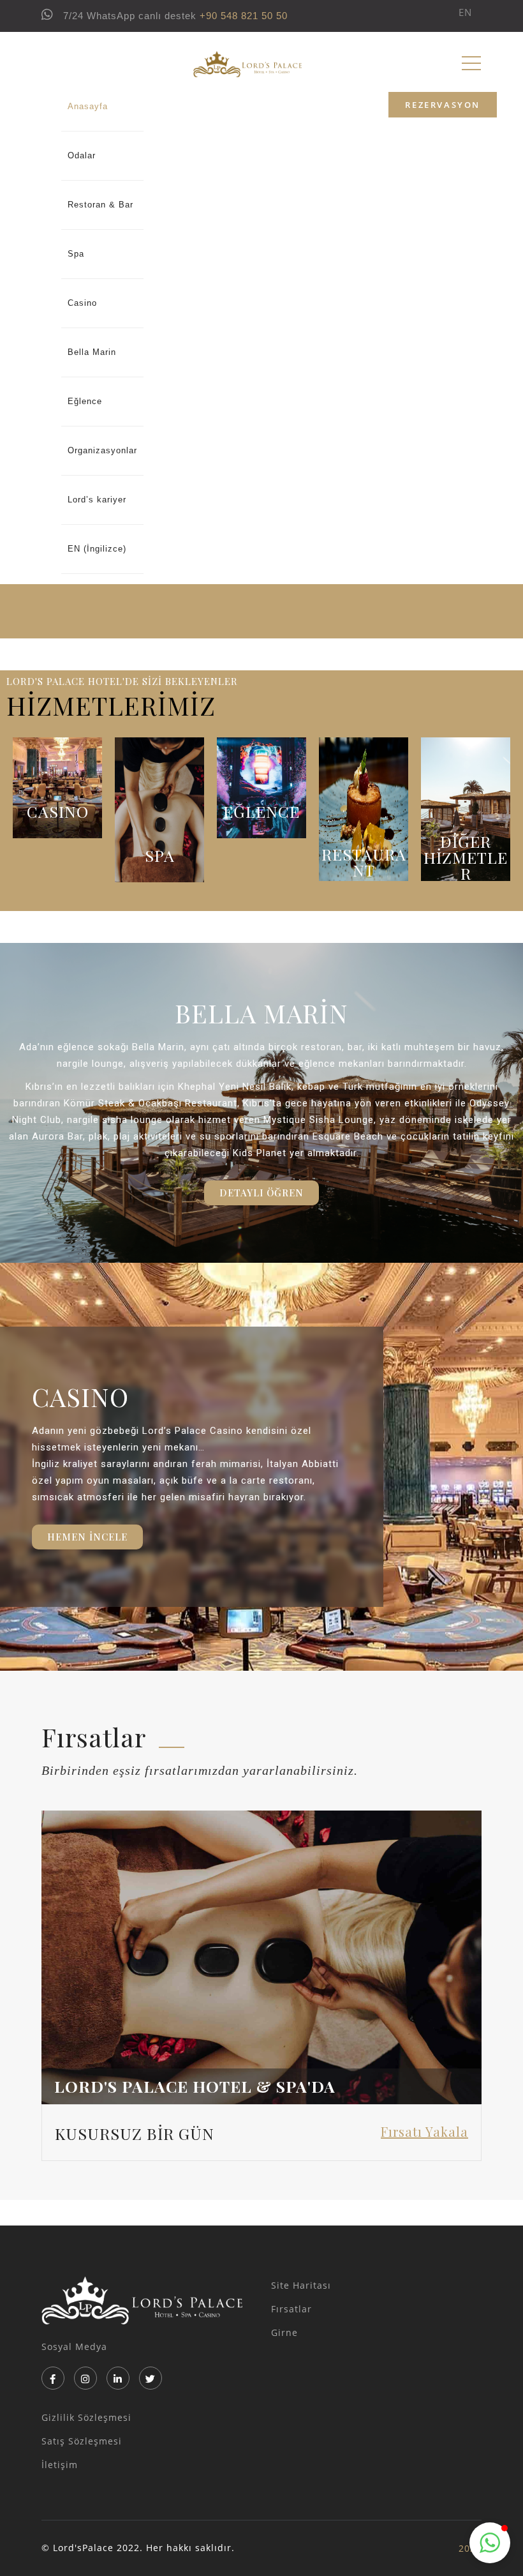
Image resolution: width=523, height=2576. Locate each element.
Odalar (82, 155)
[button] (261, 1193)
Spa (76, 254)
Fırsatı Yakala (424, 2131)
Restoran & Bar (100, 205)
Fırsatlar (291, 2309)
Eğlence (85, 401)
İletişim (60, 2465)
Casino (82, 303)
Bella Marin (92, 352)
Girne (284, 2332)
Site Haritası (301, 2285)
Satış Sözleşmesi (82, 2441)
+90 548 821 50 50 (244, 16)
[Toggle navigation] (471, 63)
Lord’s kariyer (97, 500)
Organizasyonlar (102, 450)
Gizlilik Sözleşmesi (86, 2417)
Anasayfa (88, 106)
